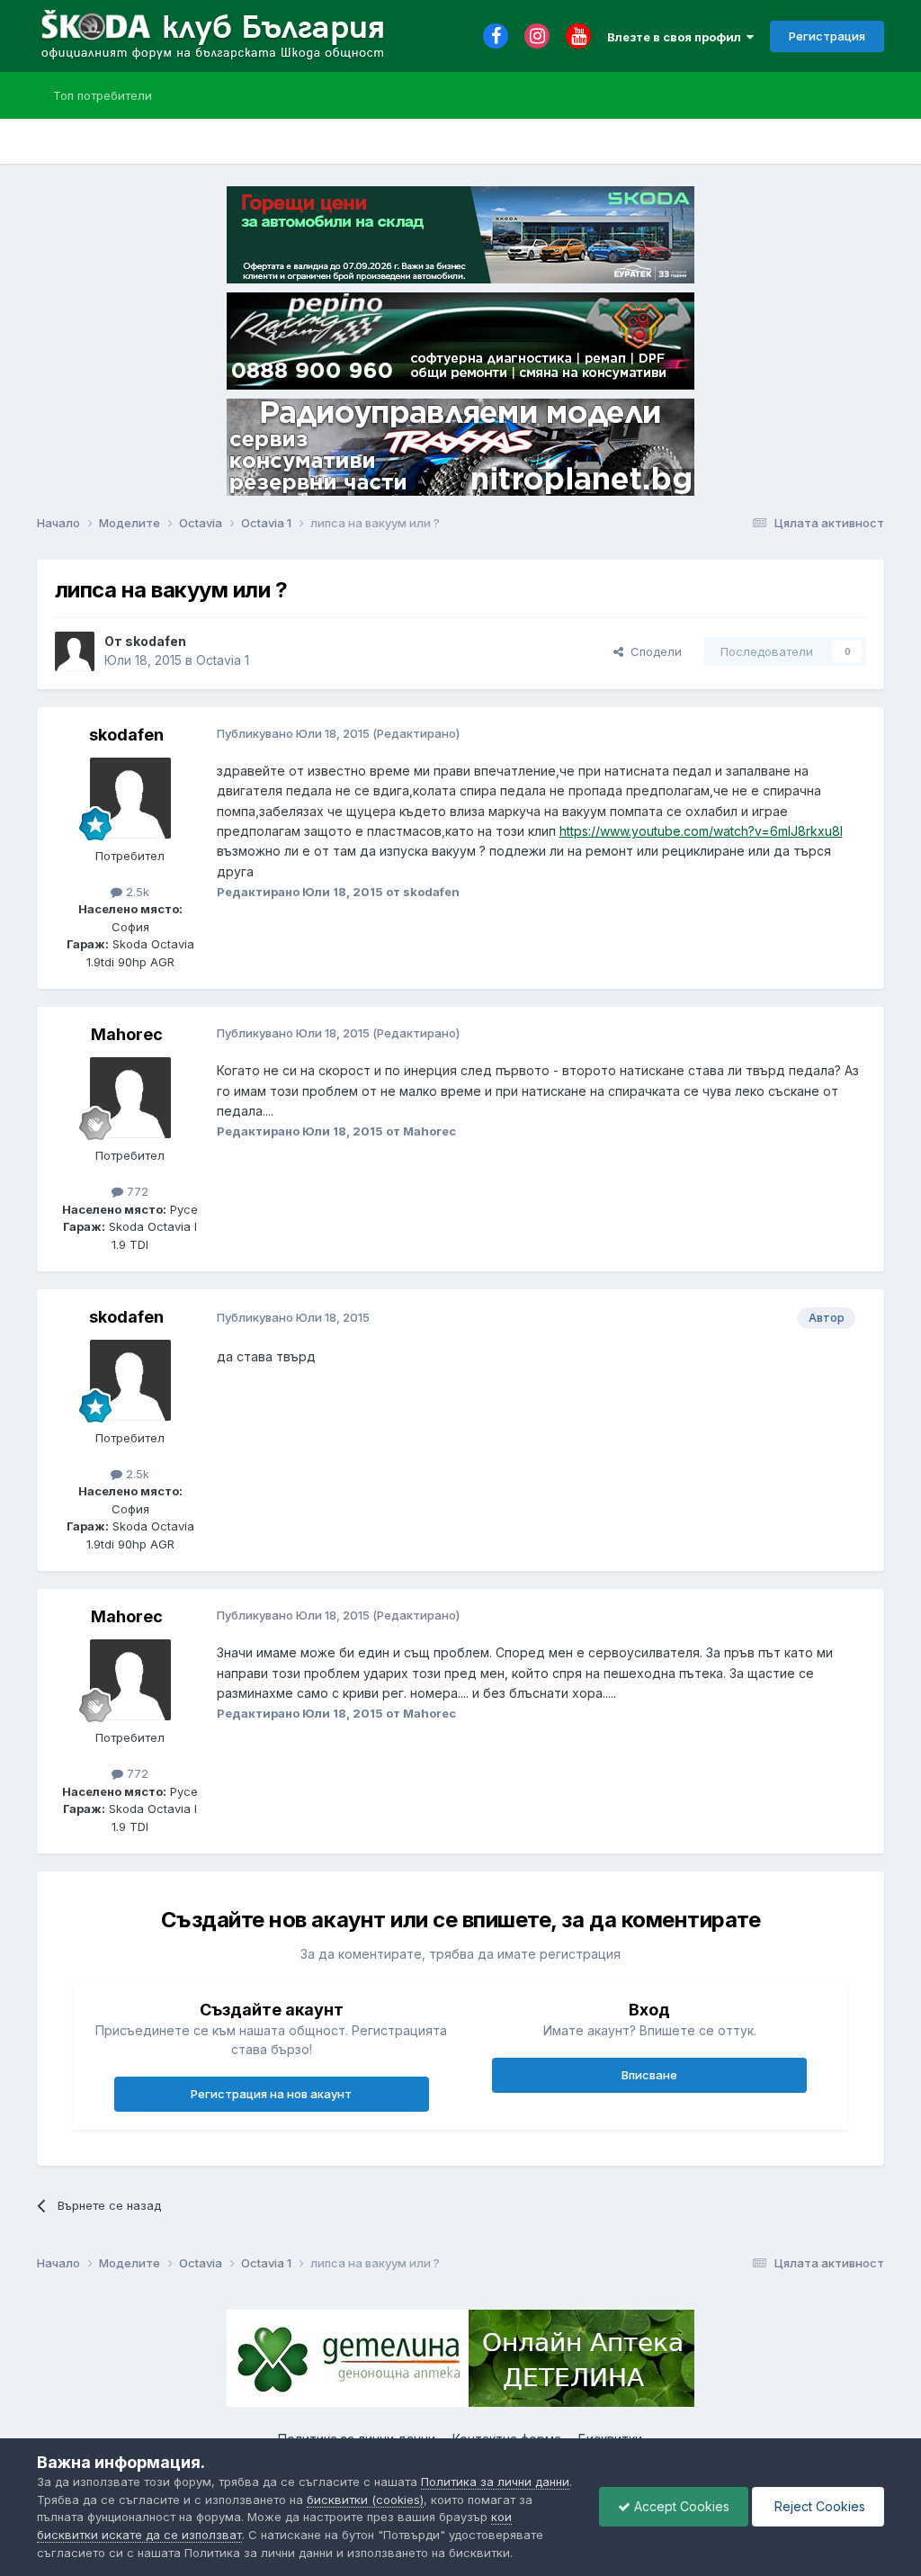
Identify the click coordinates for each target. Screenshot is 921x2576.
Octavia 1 (223, 660)
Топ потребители (103, 95)
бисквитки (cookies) (365, 2500)
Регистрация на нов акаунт (271, 2094)
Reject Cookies (818, 2506)
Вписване (649, 2075)
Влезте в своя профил (677, 37)
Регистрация (827, 36)
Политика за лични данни (495, 2482)
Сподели (653, 651)
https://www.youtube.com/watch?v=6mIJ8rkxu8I (701, 831)
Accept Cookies (680, 2506)
